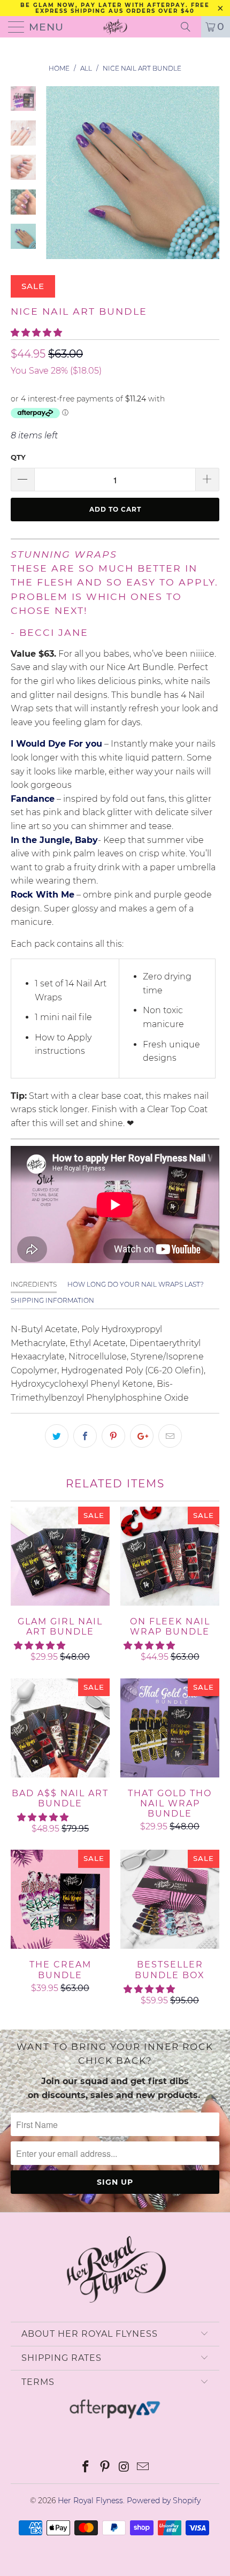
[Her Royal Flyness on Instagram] (124, 2468)
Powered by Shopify (164, 2501)
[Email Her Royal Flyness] (143, 2468)
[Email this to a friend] (170, 1436)
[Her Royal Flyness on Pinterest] (105, 2468)
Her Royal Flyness (90, 2501)
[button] (36, 333)
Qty (18, 457)
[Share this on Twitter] (57, 1436)
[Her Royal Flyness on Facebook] (86, 2468)
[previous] (56, 181)
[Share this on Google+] (142, 1436)
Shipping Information (52, 1300)
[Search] (189, 27)
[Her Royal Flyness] (115, 27)
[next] (209, 181)
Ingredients (34, 1284)
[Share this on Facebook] (85, 1436)
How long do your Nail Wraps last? (136, 1284)
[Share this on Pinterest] (113, 1436)
